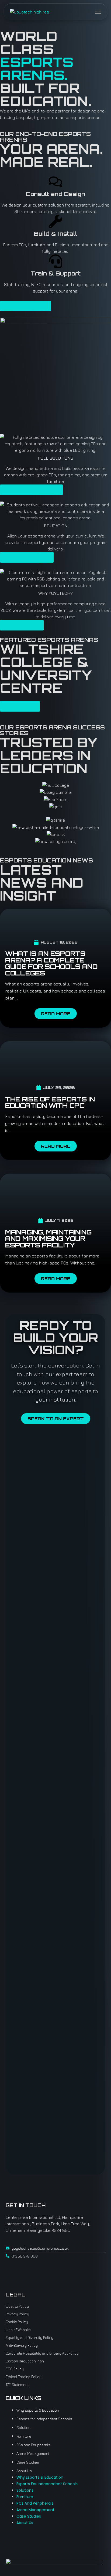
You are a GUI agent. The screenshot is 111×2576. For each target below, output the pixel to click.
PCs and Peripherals (33, 2445)
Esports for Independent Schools (44, 2419)
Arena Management (33, 2453)
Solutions (25, 2427)
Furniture (24, 2436)
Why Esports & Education (38, 2410)
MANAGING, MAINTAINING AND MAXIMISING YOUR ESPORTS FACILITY (48, 1239)
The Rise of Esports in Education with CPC (50, 1102)
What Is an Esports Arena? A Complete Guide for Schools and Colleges (51, 963)
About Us (24, 2471)
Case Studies (28, 2462)
